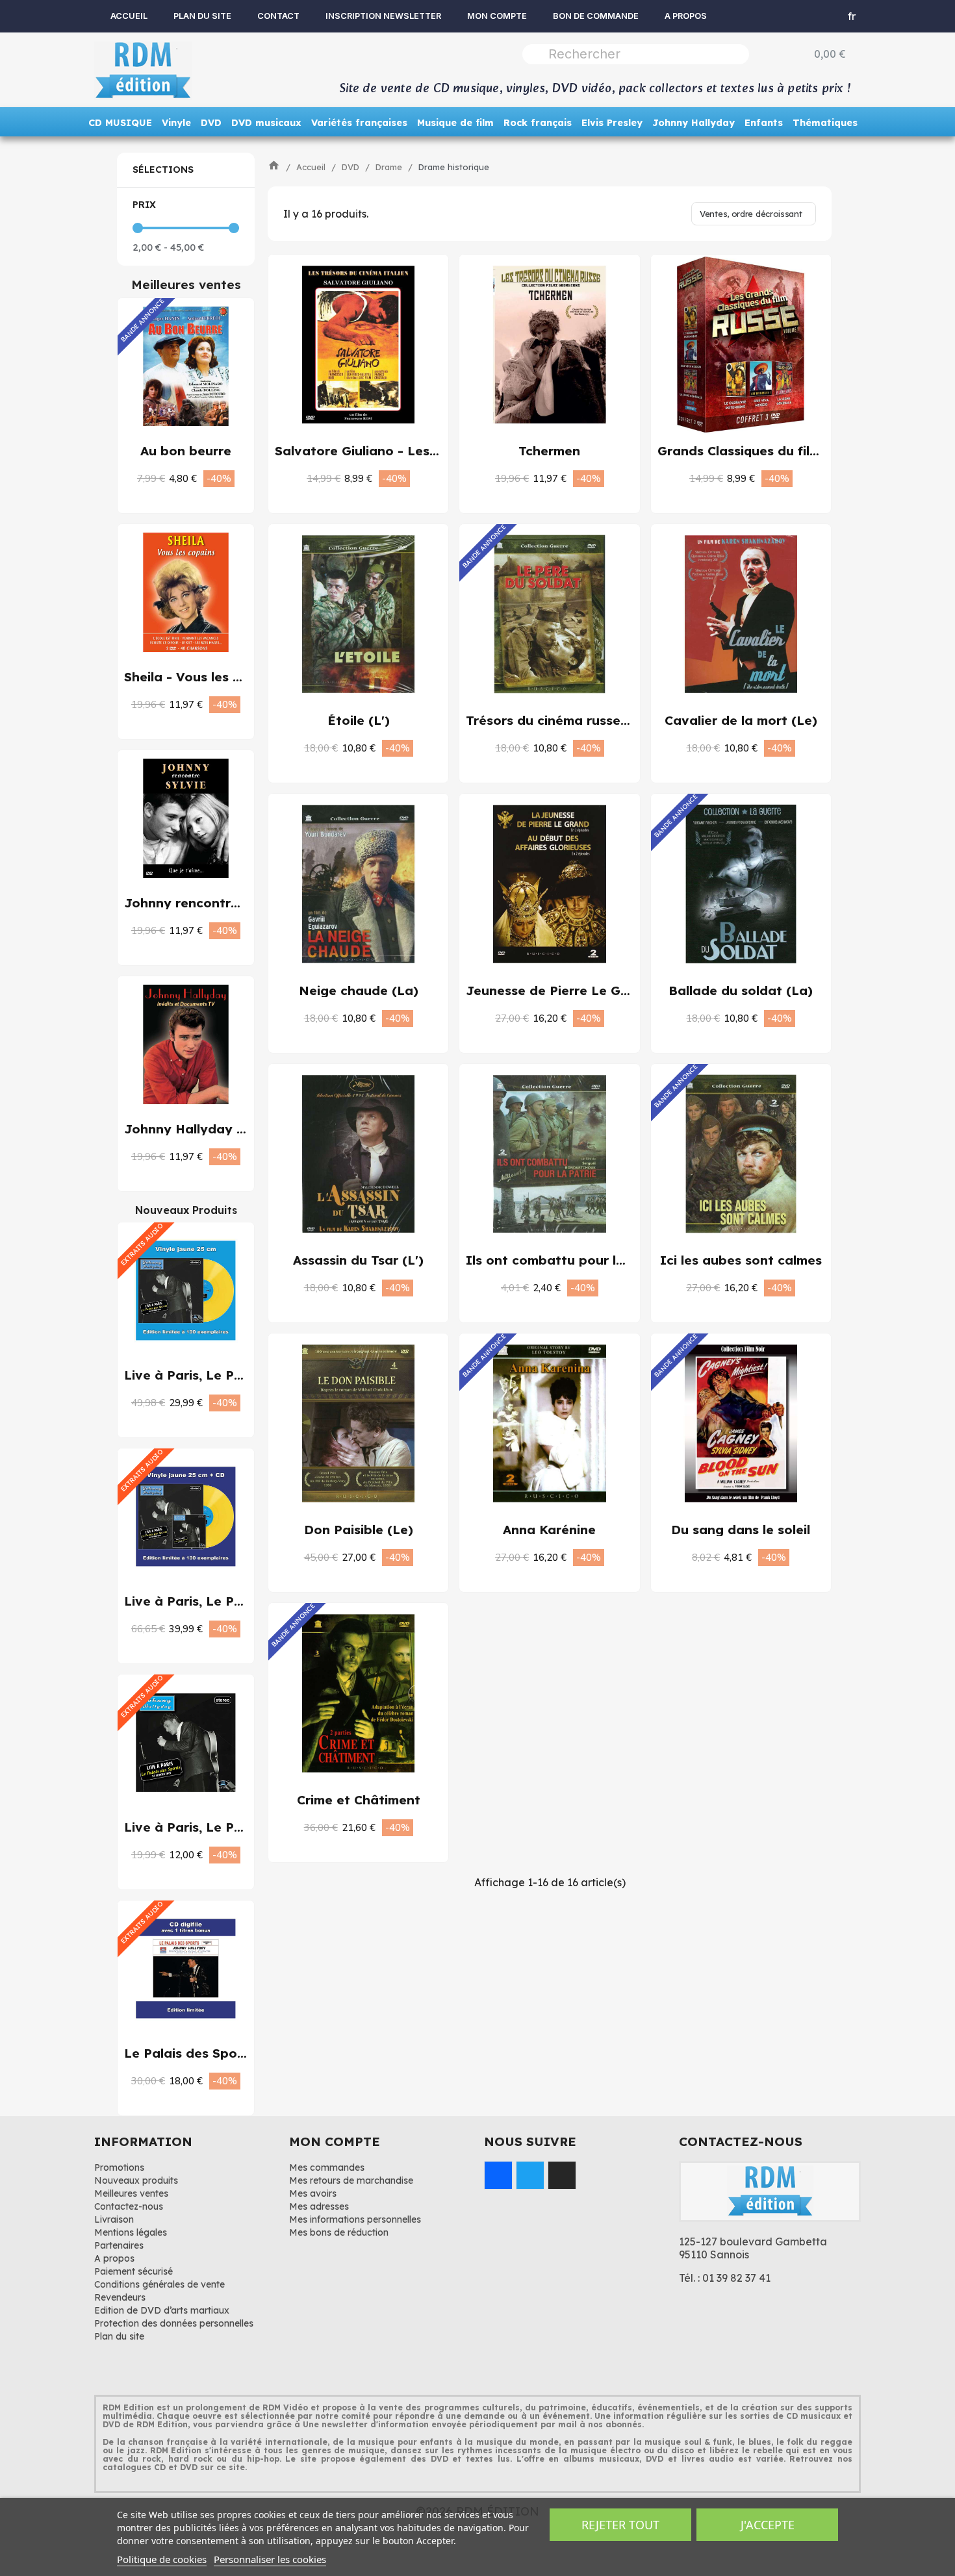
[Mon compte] (805, 16)
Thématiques (825, 123)
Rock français (538, 123)
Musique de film (455, 123)
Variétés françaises (359, 123)
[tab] (186, 170)
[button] (172, 478)
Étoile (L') (359, 720)
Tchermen (549, 451)
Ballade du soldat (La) (741, 991)
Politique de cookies (162, 2559)
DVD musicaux (266, 123)
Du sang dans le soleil (741, 1530)
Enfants (764, 123)
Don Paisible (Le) (359, 1530)
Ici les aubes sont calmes (741, 1260)
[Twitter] (530, 2175)
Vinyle (176, 123)
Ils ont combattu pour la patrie (567, 1260)
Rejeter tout (620, 2525)
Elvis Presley (612, 123)
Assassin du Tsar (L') (358, 1260)
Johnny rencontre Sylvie (202, 903)
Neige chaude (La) (359, 991)
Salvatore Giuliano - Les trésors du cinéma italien (433, 451)
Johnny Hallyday (694, 123)
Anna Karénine (549, 1530)
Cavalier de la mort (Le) (741, 720)
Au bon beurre (186, 451)
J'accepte (768, 2525)
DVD (211, 123)
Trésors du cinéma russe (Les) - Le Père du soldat (625, 720)
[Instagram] (562, 2175)
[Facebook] (498, 2175)
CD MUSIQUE (120, 123)
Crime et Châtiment (359, 1800)
